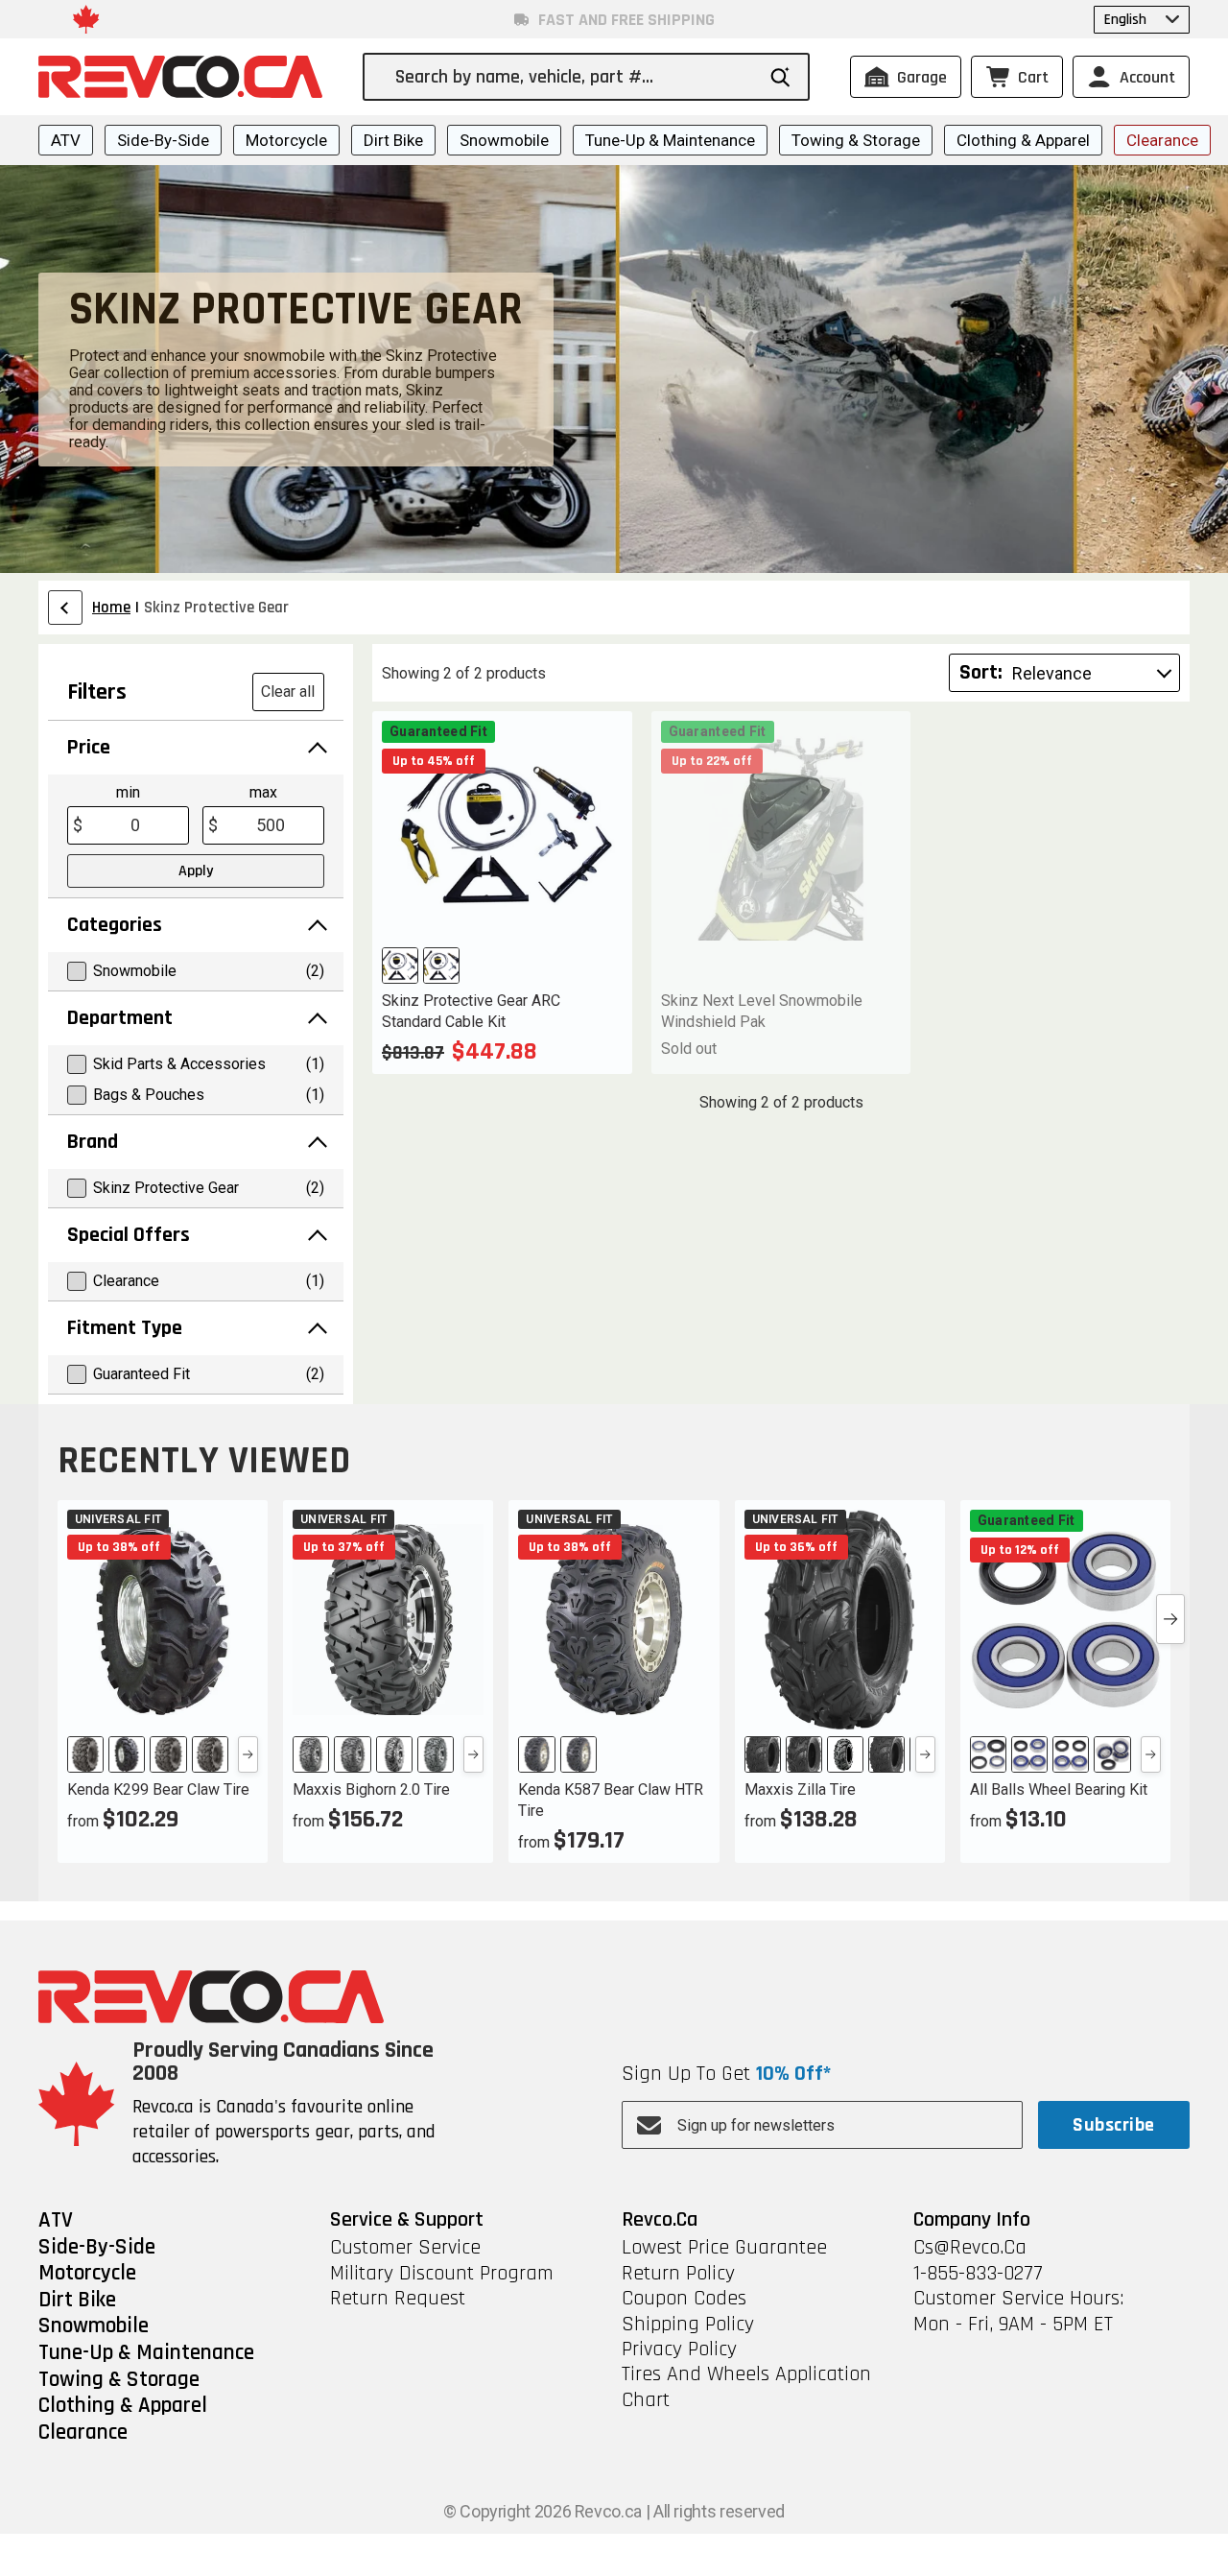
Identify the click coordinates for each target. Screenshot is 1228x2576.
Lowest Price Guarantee (724, 2248)
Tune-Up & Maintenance (670, 140)
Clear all (288, 692)
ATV (66, 140)
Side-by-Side (163, 140)
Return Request (398, 2299)
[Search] (780, 77)
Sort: (981, 673)
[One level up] (65, 608)
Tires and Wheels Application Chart (746, 2387)
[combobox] (574, 77)
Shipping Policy (688, 2325)
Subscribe (1113, 2125)
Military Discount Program (442, 2274)
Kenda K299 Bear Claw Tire (158, 1789)
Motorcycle (286, 140)
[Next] (248, 1754)
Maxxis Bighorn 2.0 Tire (371, 1789)
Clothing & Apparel (1023, 140)
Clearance (1162, 140)
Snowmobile (504, 140)
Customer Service (405, 2248)
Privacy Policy (679, 2349)
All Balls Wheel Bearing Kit (1059, 1789)
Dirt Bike (393, 140)
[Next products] (1170, 1619)
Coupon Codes (684, 2299)
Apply (196, 871)
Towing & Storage (856, 140)
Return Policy (678, 2274)
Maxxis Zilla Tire (800, 1789)
